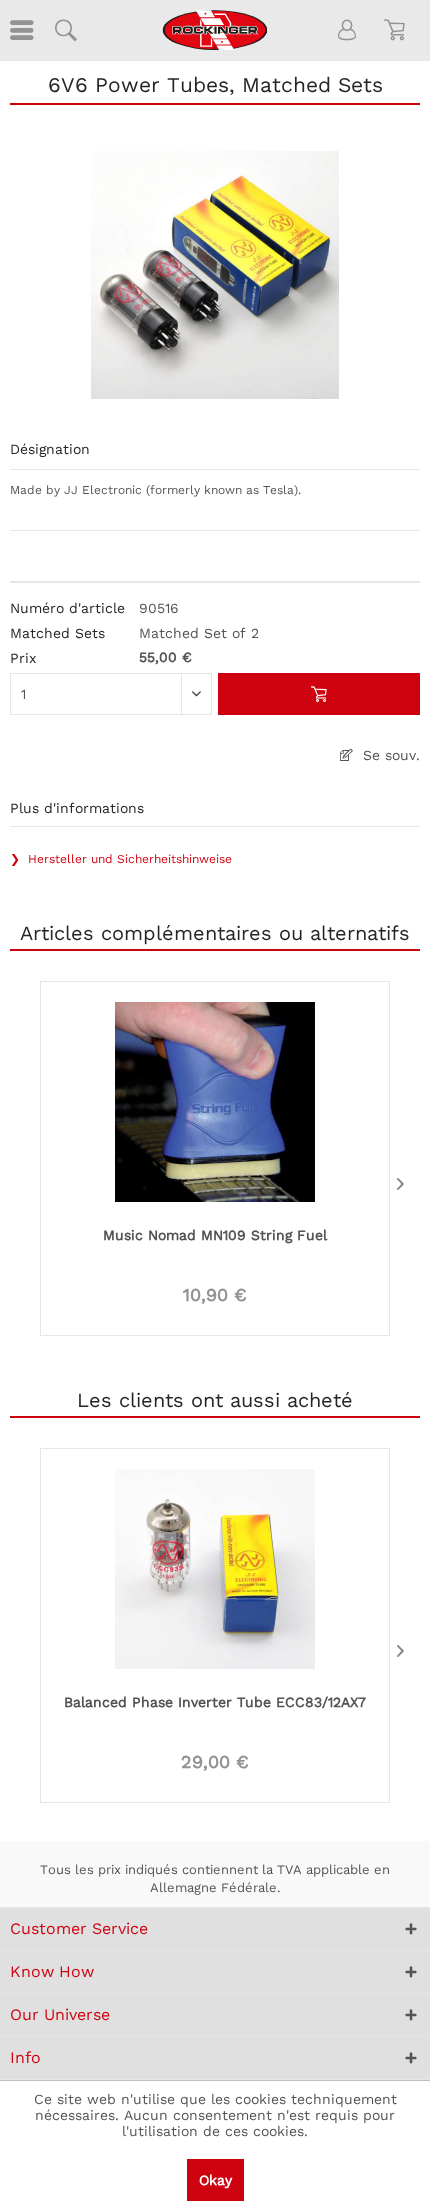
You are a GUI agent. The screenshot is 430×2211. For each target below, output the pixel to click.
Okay (215, 2180)
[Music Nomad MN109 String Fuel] (215, 1100)
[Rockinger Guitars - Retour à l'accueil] (214, 30)
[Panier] (398, 30)
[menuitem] (20, 30)
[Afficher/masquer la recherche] (65, 30)
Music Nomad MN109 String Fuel (215, 1235)
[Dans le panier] (319, 694)
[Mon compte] (348, 30)
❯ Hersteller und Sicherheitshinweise (121, 859)
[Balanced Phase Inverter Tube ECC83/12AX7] (215, 1567)
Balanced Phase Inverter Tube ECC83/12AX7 (215, 1702)
